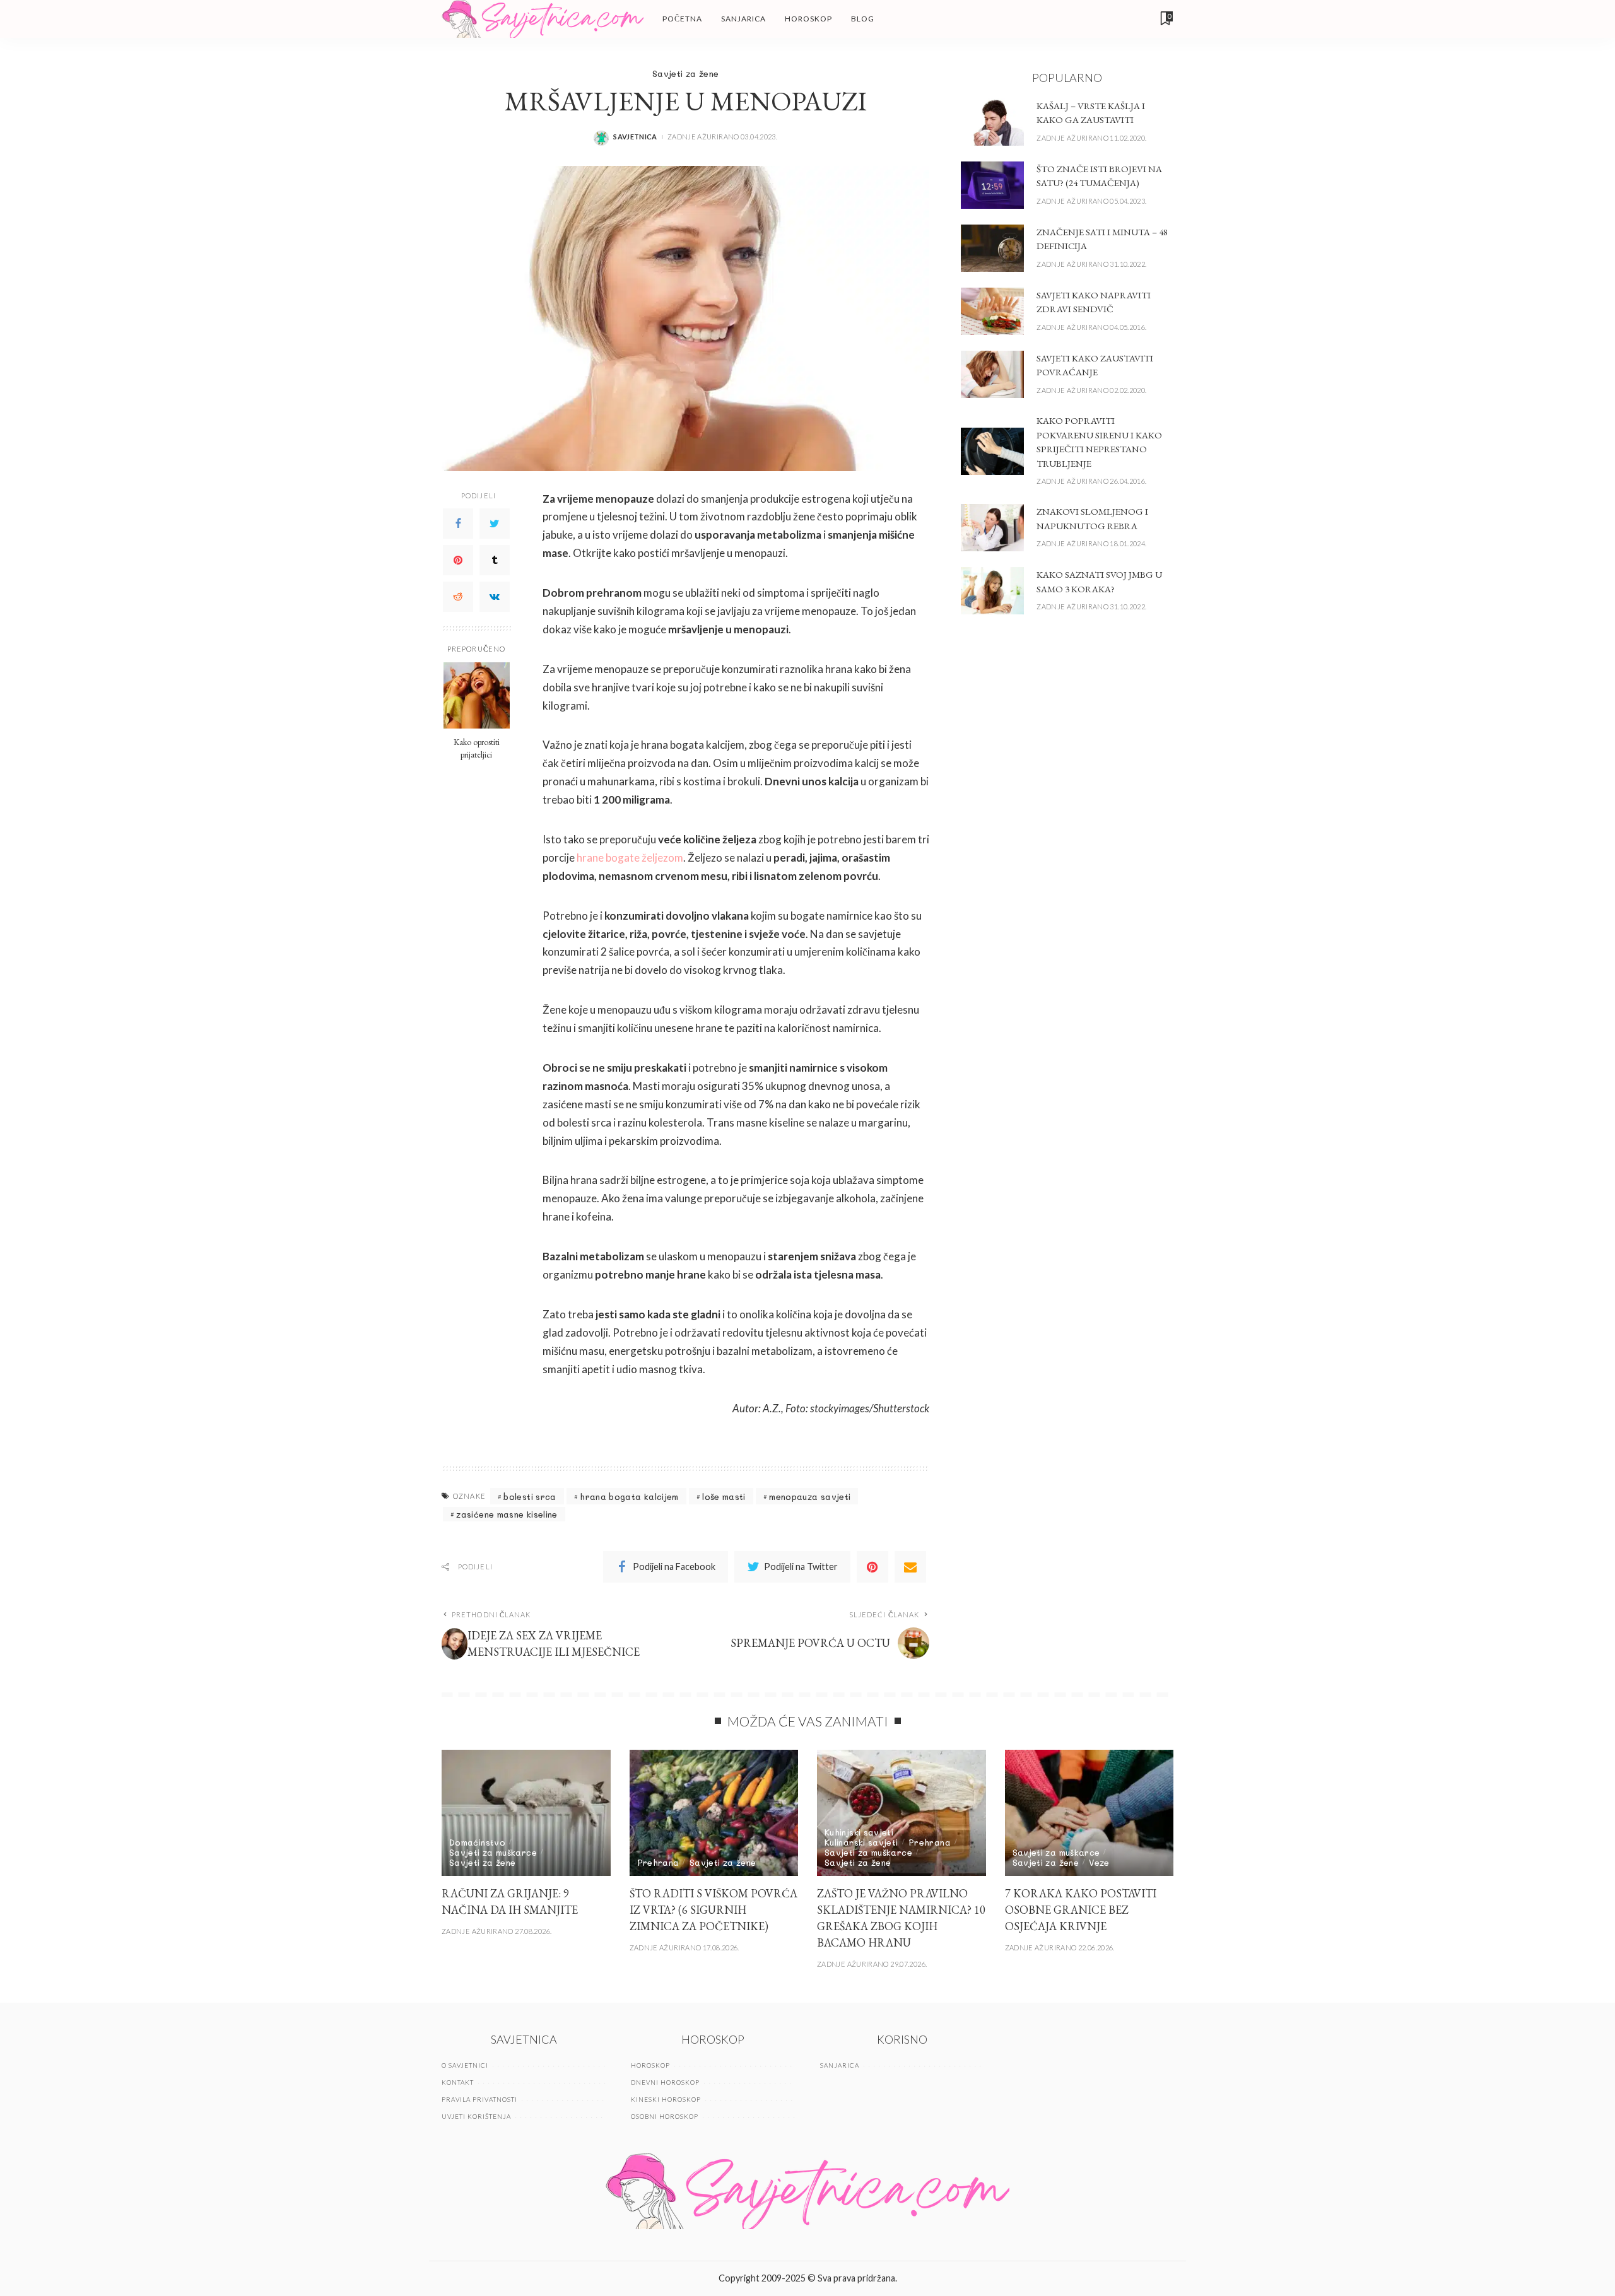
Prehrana (658, 1862)
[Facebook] (458, 523)
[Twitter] (495, 523)
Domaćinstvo (477, 1842)
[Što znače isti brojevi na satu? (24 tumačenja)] (992, 185)
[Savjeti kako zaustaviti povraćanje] (992, 374)
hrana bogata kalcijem (629, 1496)
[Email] (910, 1567)
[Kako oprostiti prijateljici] (477, 695)
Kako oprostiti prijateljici (477, 747)
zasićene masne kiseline (507, 1514)
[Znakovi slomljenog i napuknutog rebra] (992, 528)
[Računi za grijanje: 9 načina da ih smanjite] (526, 1813)
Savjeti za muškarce (493, 1852)
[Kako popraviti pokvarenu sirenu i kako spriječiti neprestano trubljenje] (992, 451)
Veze (1099, 1862)
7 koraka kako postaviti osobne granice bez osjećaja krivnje (1081, 1910)
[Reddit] (458, 596)
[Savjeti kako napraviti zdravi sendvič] (992, 311)
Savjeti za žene (685, 73)
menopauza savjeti (810, 1496)
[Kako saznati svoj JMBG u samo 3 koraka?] (992, 591)
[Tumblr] (495, 559)
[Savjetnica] (543, 19)
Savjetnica (635, 137)
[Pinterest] (458, 559)
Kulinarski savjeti (861, 1842)
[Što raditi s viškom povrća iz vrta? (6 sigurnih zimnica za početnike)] (714, 1813)
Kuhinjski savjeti (859, 1832)
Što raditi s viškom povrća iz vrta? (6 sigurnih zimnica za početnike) (714, 1910)
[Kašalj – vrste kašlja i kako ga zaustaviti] (992, 122)
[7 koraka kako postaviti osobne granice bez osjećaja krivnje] (1089, 1813)
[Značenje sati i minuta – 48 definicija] (992, 248)
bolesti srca (530, 1496)
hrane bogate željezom (630, 858)
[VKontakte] (495, 596)
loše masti (724, 1496)
